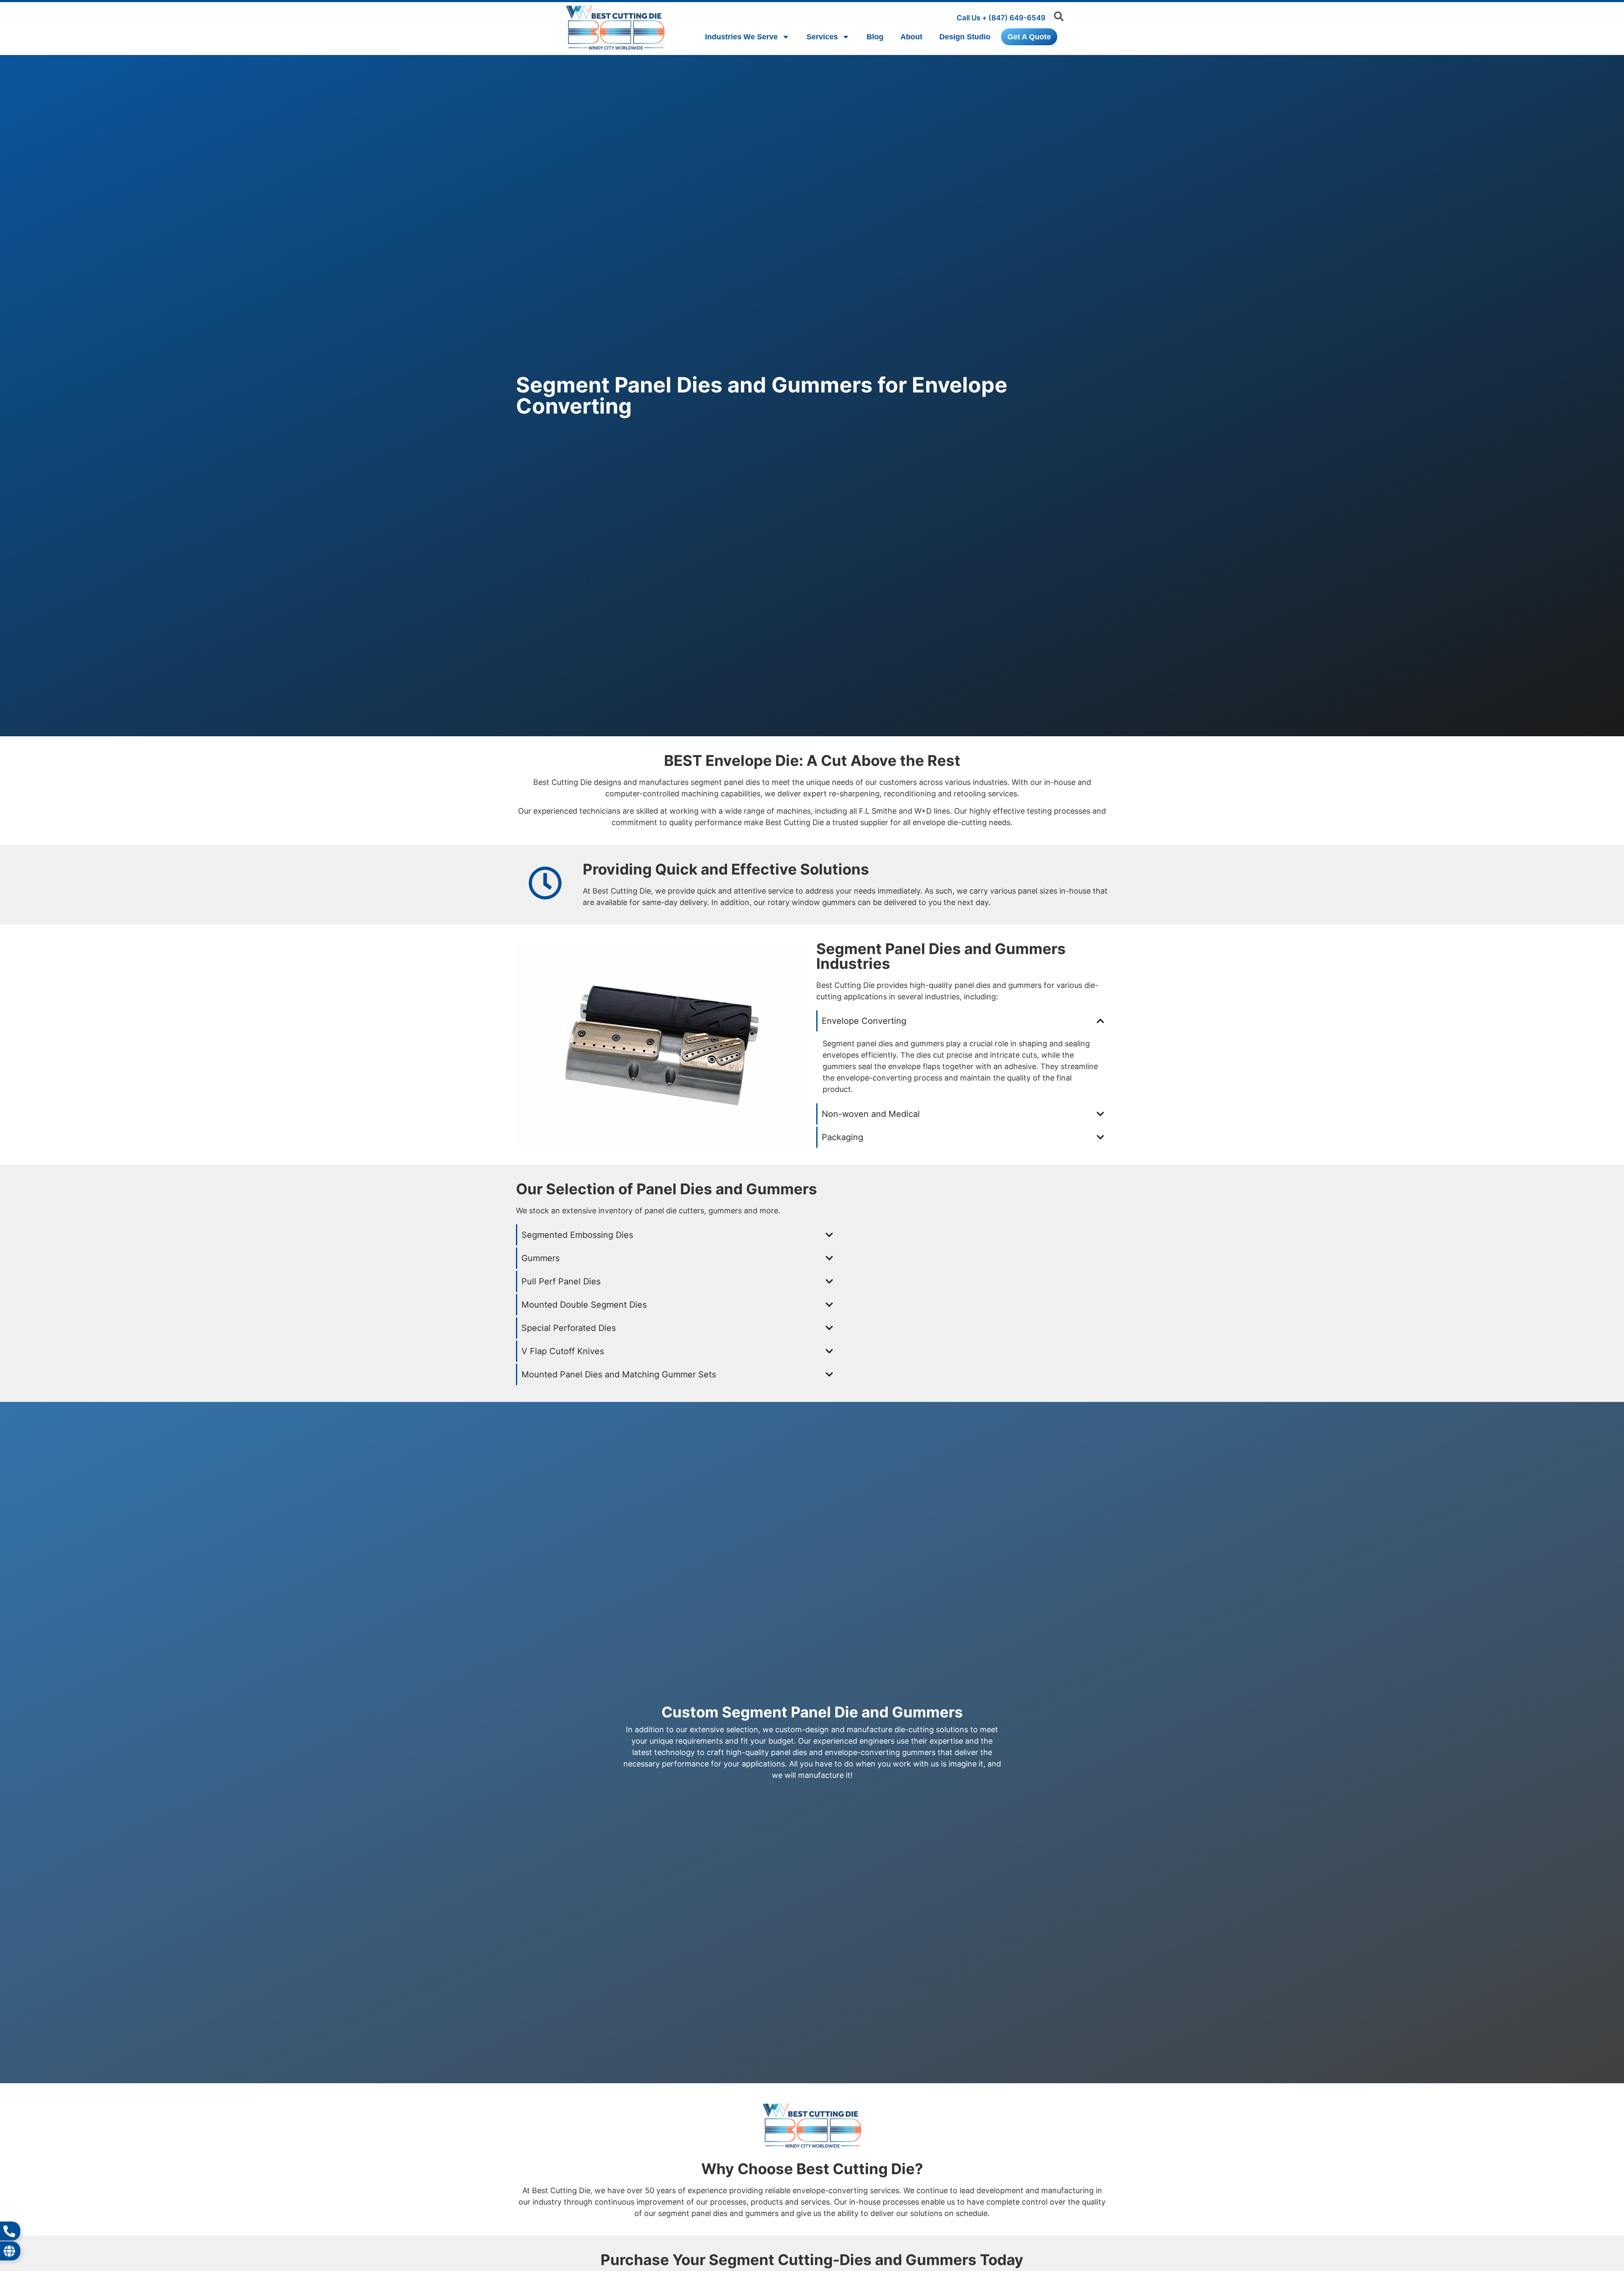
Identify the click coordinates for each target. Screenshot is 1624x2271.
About (911, 37)
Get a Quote (1029, 37)
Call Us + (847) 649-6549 (1001, 18)
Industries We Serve (741, 37)
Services (822, 37)
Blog (875, 37)
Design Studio (965, 37)
